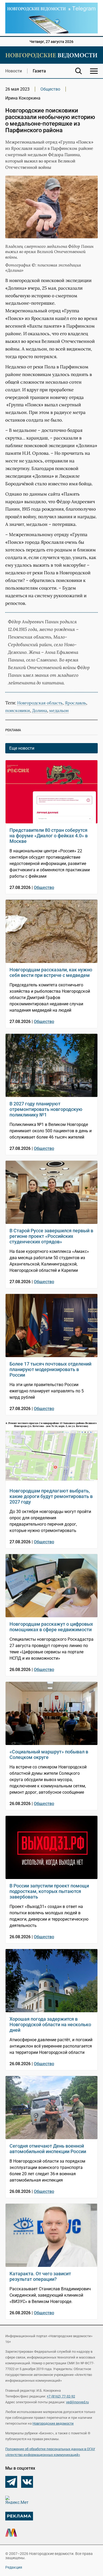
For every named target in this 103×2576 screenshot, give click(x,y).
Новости (14, 71)
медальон (59, 710)
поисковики (18, 710)
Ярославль (75, 703)
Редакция (14, 2567)
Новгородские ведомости (53, 2423)
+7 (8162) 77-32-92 (61, 2396)
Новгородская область (40, 703)
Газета (39, 71)
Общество (50, 89)
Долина (39, 710)
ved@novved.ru (77, 2402)
